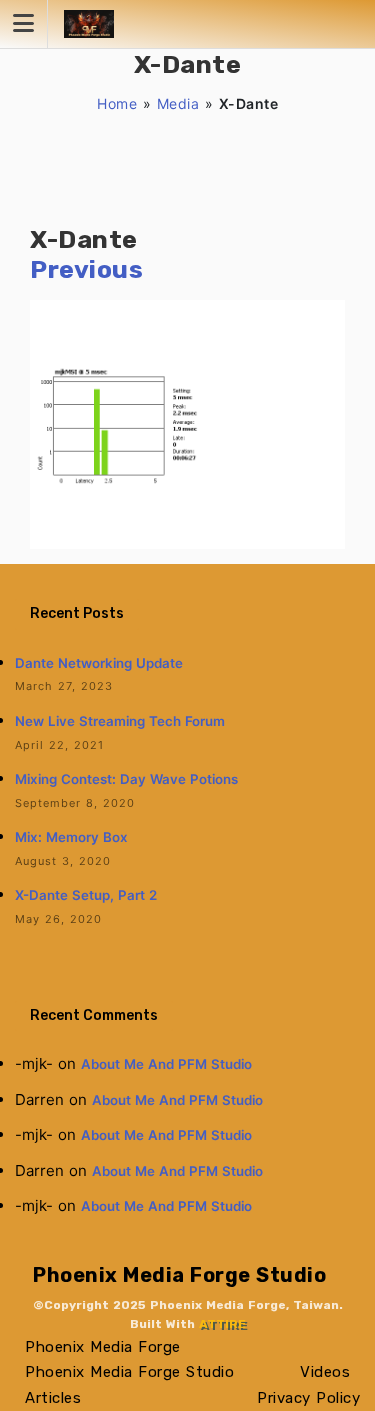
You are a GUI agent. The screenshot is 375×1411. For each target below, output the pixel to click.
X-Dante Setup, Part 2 (86, 895)
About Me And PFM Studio (166, 1064)
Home (117, 103)
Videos (325, 1372)
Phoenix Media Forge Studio (179, 1275)
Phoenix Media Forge (103, 1347)
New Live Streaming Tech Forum (120, 721)
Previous (86, 269)
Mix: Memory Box (71, 837)
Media (178, 103)
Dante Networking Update (99, 663)
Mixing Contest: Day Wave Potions (126, 779)
